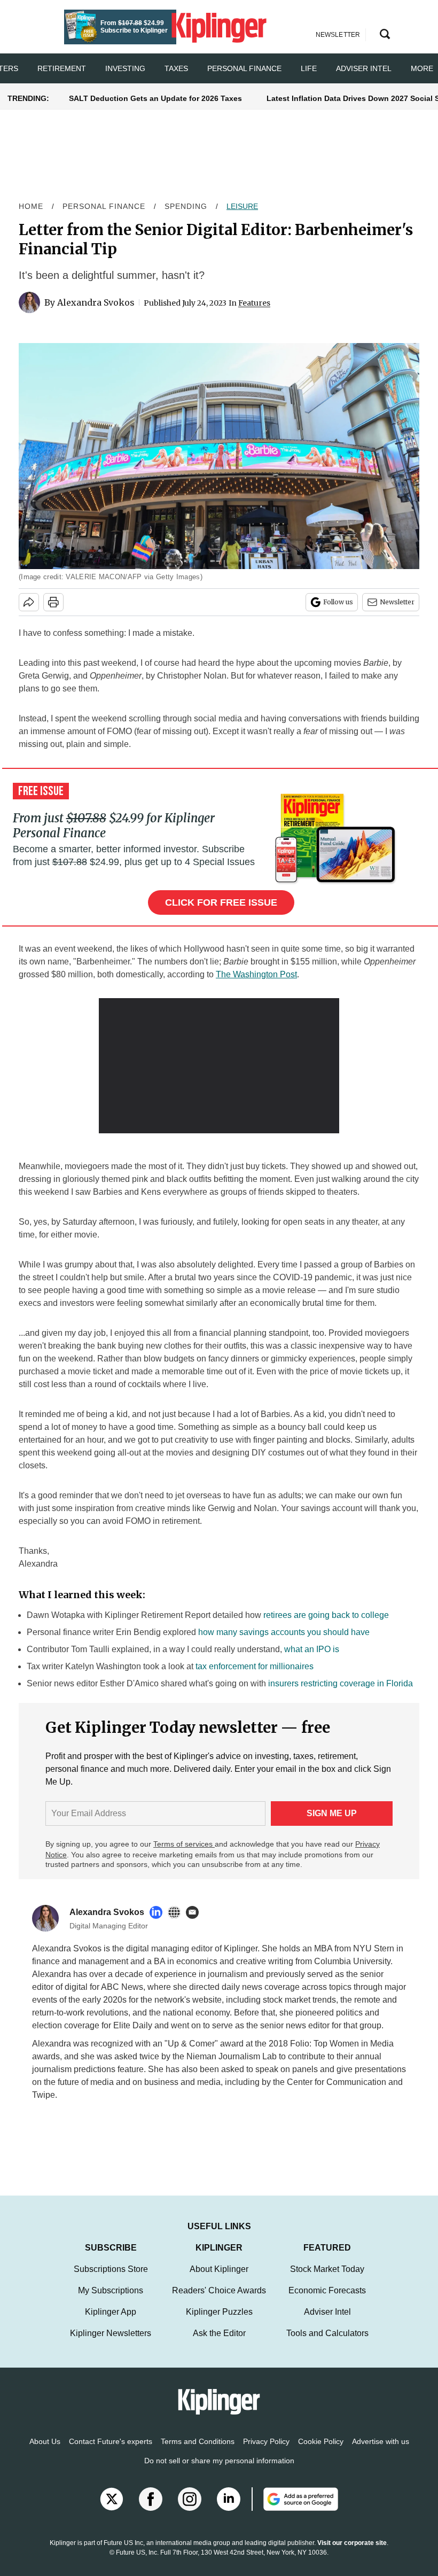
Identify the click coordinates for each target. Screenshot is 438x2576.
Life (309, 68)
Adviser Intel (364, 68)
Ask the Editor (219, 2333)
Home (31, 206)
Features (254, 303)
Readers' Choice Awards (219, 2290)
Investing (125, 68)
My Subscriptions (111, 2290)
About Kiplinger (219, 2269)
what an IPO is (312, 1649)
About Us (45, 2441)
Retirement (62, 68)
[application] (219, 1066)
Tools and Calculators (327, 2333)
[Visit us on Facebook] (151, 2499)
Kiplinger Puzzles (219, 2312)
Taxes (176, 68)
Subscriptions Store (111, 2269)
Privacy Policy (266, 2441)
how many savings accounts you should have (284, 1632)
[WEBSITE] (177, 1912)
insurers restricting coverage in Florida (341, 1683)
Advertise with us (381, 2441)
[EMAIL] (195, 1912)
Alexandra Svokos (96, 302)
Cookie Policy (321, 2441)
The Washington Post (256, 974)
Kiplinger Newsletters (111, 2333)
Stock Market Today (327, 2269)
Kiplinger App (111, 2312)
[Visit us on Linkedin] (229, 2499)
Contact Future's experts (111, 2441)
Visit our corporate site (352, 2543)
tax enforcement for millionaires (255, 1666)
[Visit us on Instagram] (190, 2499)
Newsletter (397, 602)
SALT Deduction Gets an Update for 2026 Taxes (155, 98)
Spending (186, 206)
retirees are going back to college (326, 1615)
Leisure (242, 206)
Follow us (338, 602)
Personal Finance (244, 68)
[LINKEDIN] (159, 1912)
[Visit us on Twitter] (112, 2499)
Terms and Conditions (198, 2441)
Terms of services (184, 1844)
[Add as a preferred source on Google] (295, 2499)
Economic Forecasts (327, 2290)
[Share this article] (29, 602)
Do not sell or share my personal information (219, 2461)
